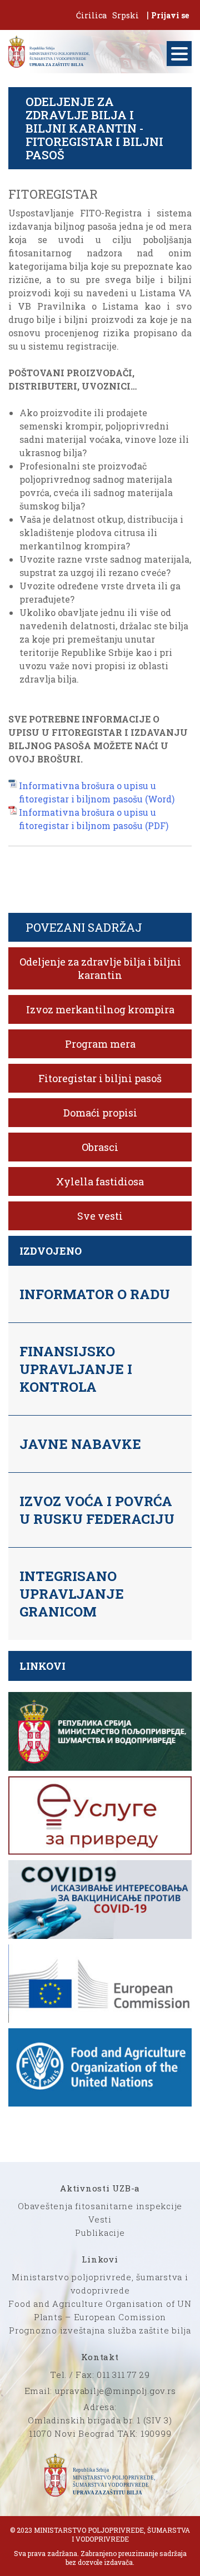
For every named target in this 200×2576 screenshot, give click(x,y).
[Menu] (179, 54)
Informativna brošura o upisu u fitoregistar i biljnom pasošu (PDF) (94, 819)
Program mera (100, 1044)
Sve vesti (100, 1216)
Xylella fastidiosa (100, 1181)
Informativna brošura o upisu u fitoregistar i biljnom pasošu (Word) (97, 792)
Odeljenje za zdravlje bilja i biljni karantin (100, 968)
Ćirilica (91, 15)
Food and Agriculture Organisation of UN (100, 2304)
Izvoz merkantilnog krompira (100, 1009)
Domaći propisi (100, 1113)
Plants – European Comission (100, 2317)
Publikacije (100, 2232)
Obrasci (100, 1147)
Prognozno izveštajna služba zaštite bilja (100, 2330)
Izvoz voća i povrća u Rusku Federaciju (97, 1510)
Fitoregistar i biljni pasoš (100, 1078)
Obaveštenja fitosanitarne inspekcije (100, 2206)
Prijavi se (170, 15)
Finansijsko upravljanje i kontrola (76, 1369)
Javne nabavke (80, 1444)
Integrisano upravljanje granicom (72, 1594)
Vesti (100, 2219)
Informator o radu (95, 1294)
